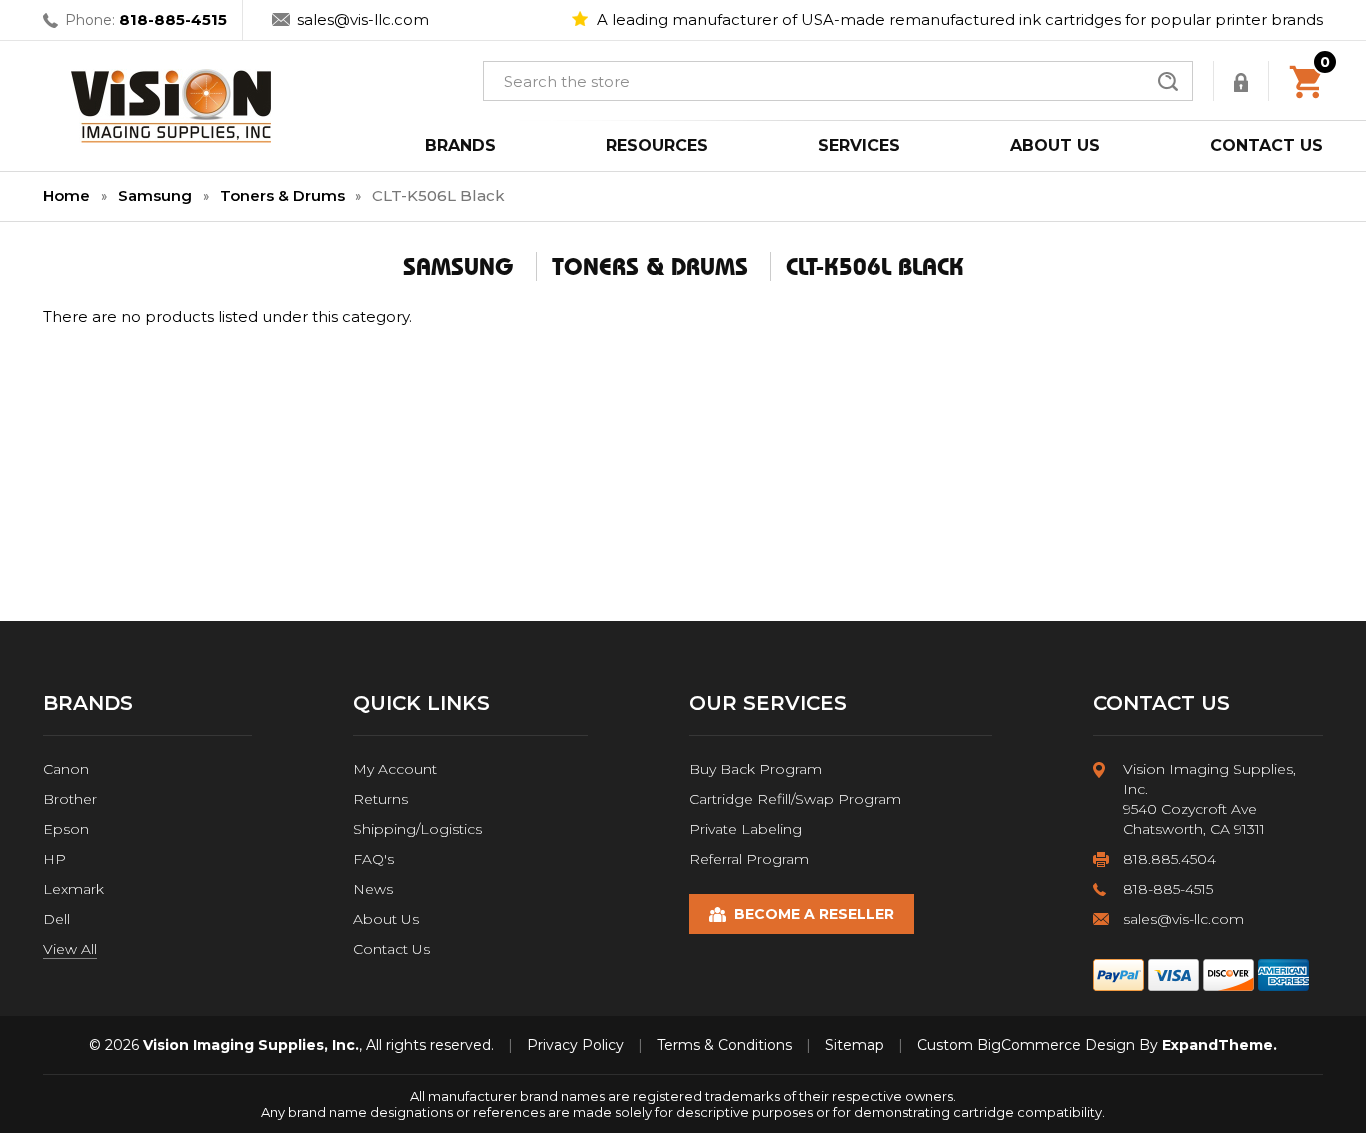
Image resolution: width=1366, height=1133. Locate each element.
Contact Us (391, 949)
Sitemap (854, 1045)
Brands (460, 145)
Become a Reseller (814, 914)
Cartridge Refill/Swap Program (795, 799)
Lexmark (73, 889)
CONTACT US (1266, 145)
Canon (66, 769)
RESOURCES (657, 145)
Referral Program (749, 859)
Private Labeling (745, 829)
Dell (56, 919)
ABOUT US (1055, 145)
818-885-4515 (173, 19)
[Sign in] (1243, 81)
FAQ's (373, 859)
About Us (386, 919)
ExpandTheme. (1219, 1045)
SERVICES (859, 145)
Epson (66, 829)
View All (70, 949)
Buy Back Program (755, 769)
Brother (70, 799)
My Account (395, 769)
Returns (380, 799)
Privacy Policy (575, 1045)
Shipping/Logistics (417, 829)
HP (54, 859)
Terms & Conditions (724, 1045)
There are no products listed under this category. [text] (227, 316)
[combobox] (838, 81)
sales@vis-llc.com (363, 19)
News (373, 889)
